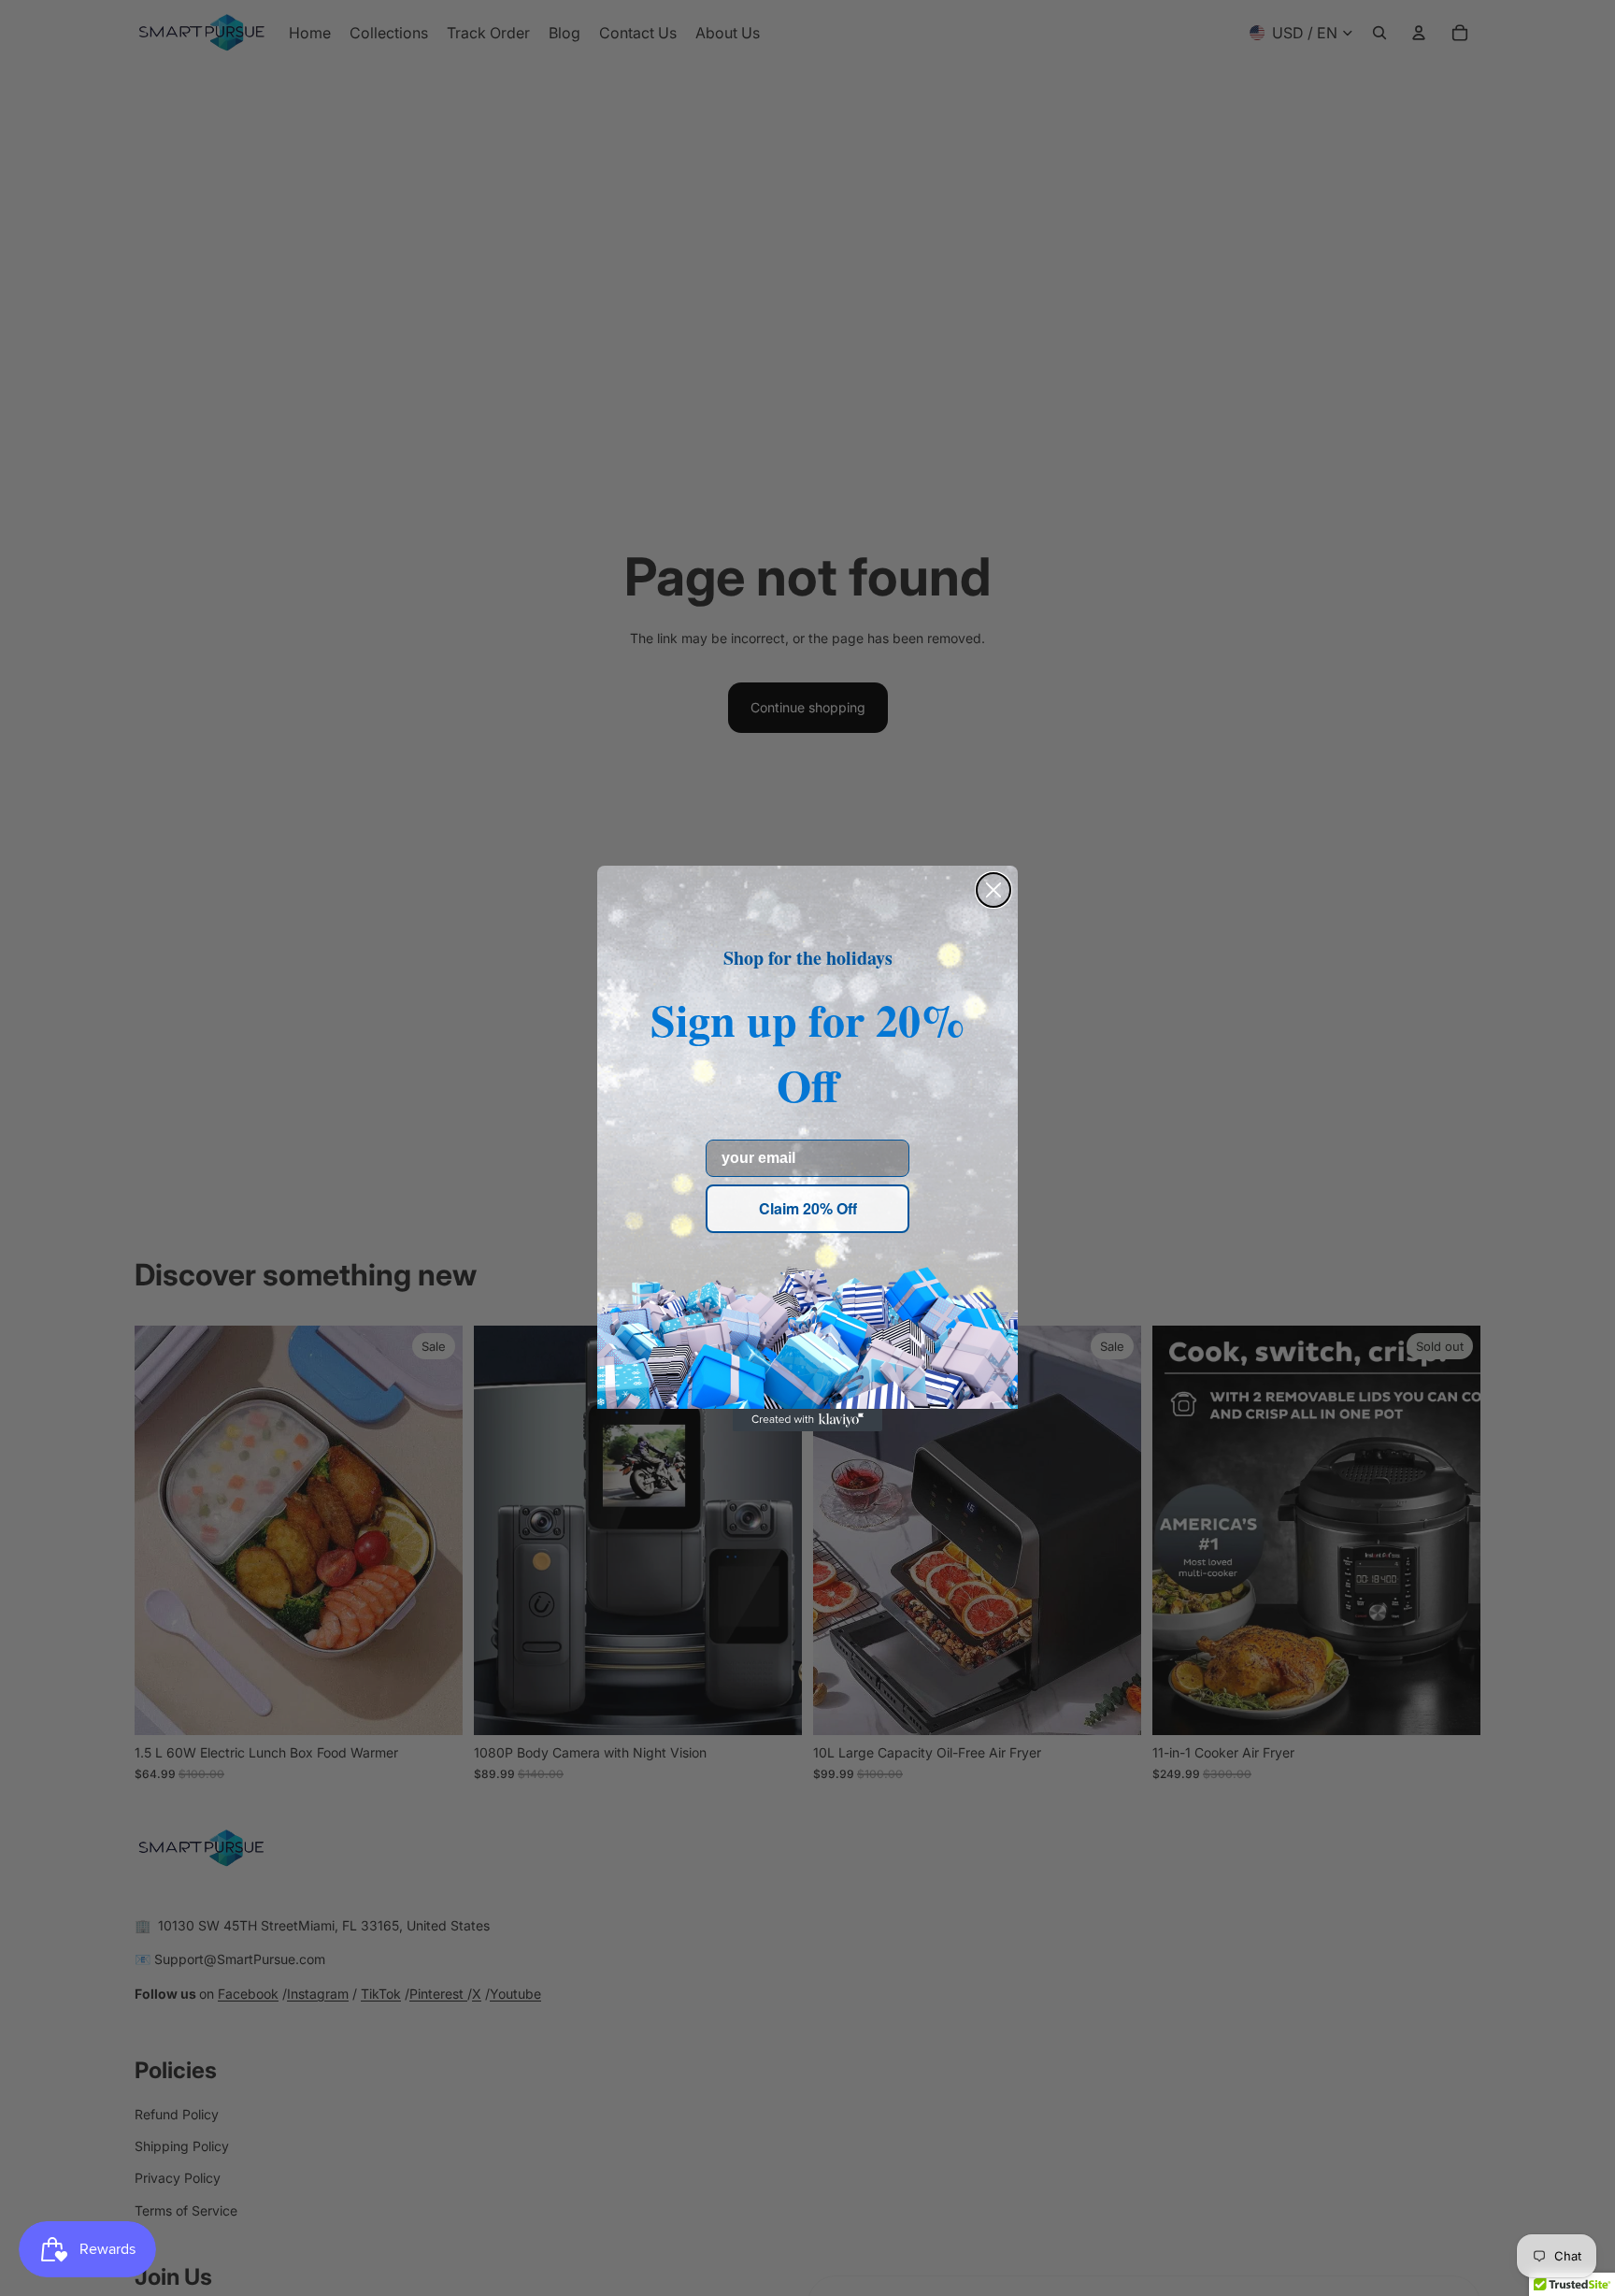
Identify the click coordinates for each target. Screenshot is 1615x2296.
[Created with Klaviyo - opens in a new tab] (807, 1420)
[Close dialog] (993, 890)
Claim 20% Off (808, 1208)
